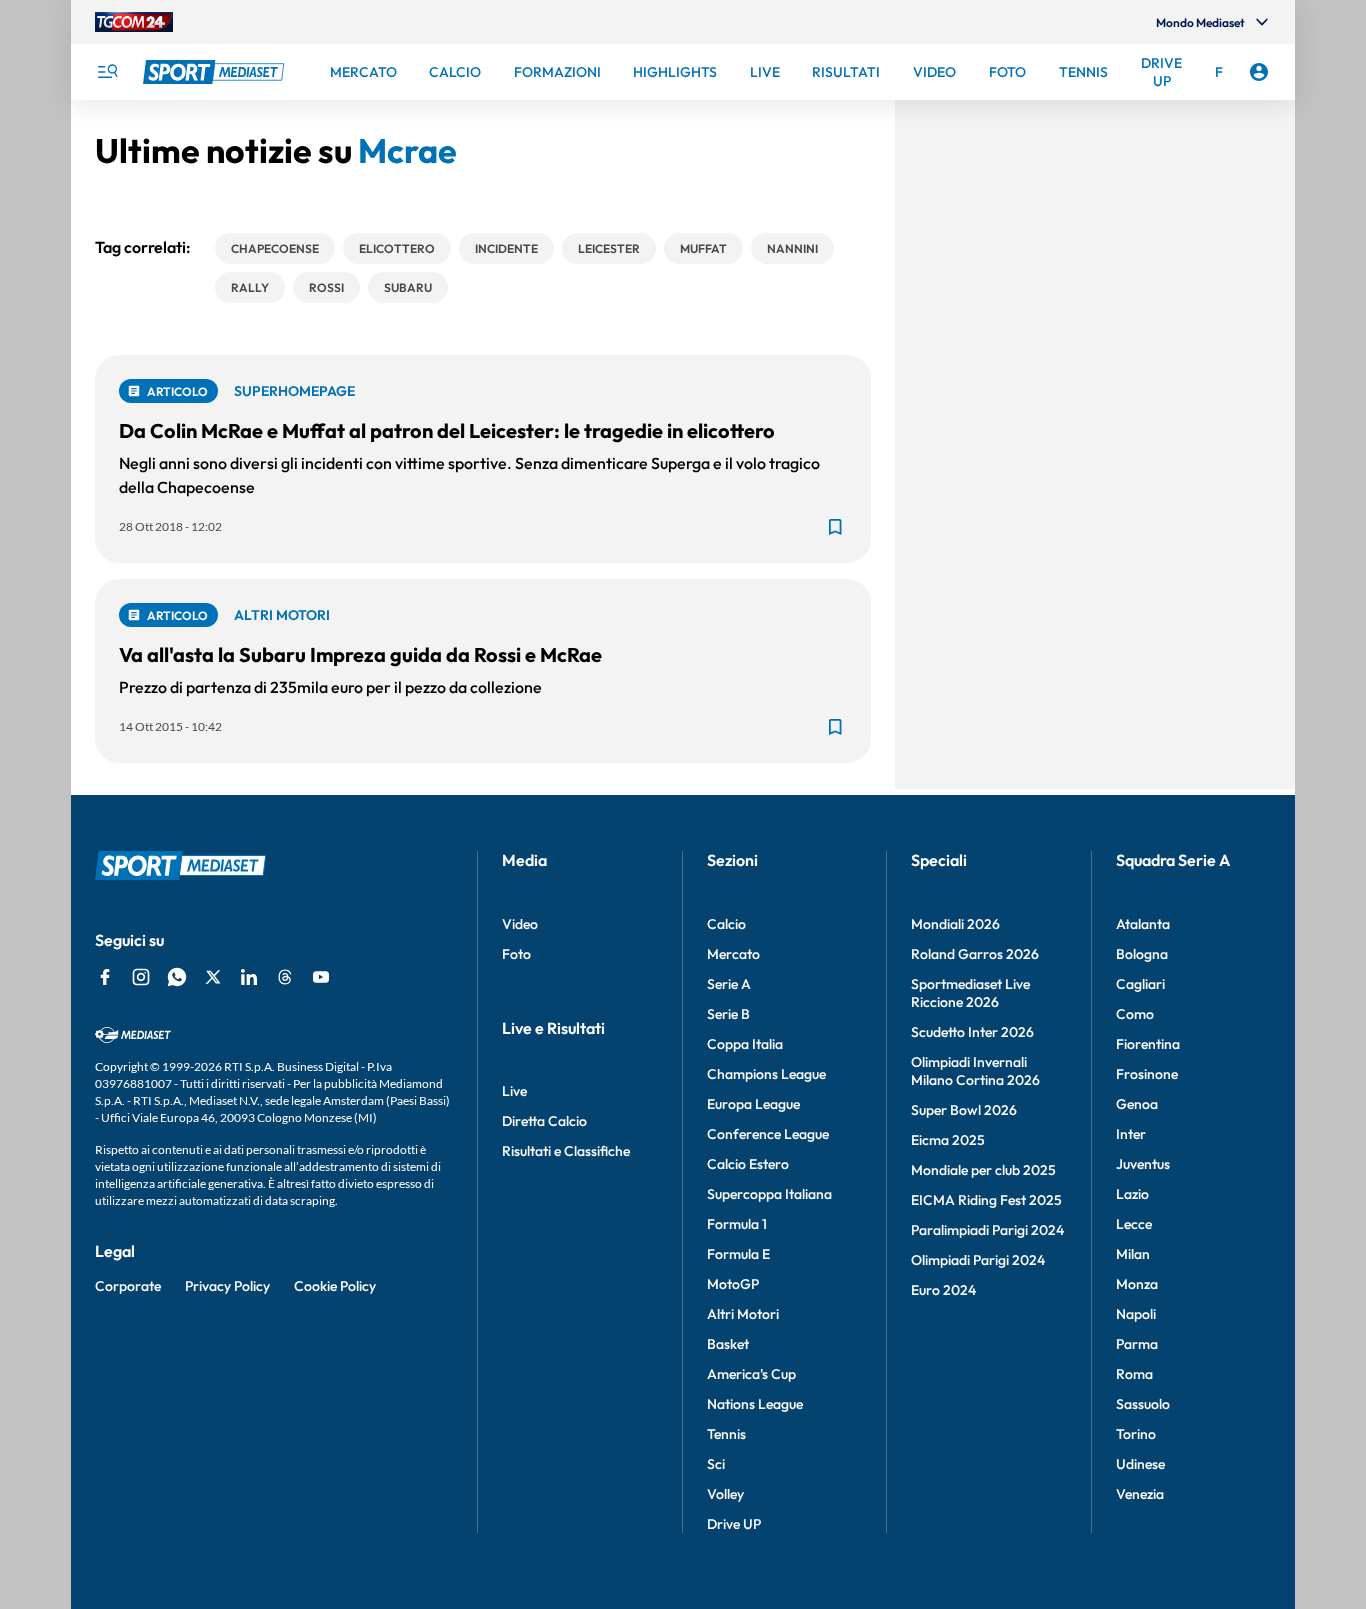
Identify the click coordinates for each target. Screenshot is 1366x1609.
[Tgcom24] (134, 22)
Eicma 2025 (948, 1140)
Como (1135, 1014)
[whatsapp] (177, 977)
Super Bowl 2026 (964, 1110)
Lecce (1134, 1224)
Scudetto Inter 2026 (972, 1032)
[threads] (285, 977)
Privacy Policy (227, 1286)
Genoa (1137, 1104)
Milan (1133, 1254)
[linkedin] (249, 977)
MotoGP (733, 1284)
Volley (725, 1494)
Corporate (128, 1286)
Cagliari (1140, 984)
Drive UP (734, 1524)
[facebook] (105, 977)
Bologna (1142, 954)
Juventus (1143, 1164)
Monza (1137, 1284)
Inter (1131, 1134)
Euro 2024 (943, 1290)
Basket (728, 1344)
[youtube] (321, 977)
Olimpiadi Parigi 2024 (978, 1260)
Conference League (768, 1134)
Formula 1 (737, 1224)
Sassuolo (1143, 1404)
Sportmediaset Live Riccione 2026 (970, 993)
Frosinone (1147, 1074)
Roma (1134, 1374)
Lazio (1132, 1194)
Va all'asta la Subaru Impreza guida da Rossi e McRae (360, 654)
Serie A (729, 984)
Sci (716, 1464)
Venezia (1140, 1494)
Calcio (726, 924)
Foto (516, 954)
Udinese (1140, 1464)
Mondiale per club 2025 (983, 1170)
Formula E (738, 1254)
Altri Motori (743, 1314)
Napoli (1136, 1314)
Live (514, 1091)
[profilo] (1259, 72)
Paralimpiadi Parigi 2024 (987, 1230)
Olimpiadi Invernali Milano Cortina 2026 (975, 1071)
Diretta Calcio (544, 1121)
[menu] (107, 72)
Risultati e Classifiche (566, 1151)
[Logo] (216, 72)
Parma (1137, 1344)
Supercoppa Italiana (769, 1194)
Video (520, 924)
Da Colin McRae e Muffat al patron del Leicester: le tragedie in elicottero (447, 430)
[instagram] (141, 977)
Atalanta (1143, 924)
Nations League (755, 1404)
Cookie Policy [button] (335, 1286)
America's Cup (751, 1374)
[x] (213, 977)
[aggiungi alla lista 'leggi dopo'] (835, 527)
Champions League (766, 1074)
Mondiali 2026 (955, 924)
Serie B (728, 1014)
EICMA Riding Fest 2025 (986, 1200)
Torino (1136, 1434)
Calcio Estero (748, 1164)
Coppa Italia (745, 1044)
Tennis (726, 1434)
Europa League (753, 1104)
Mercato (733, 954)
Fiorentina (1148, 1044)
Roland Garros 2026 (975, 954)
